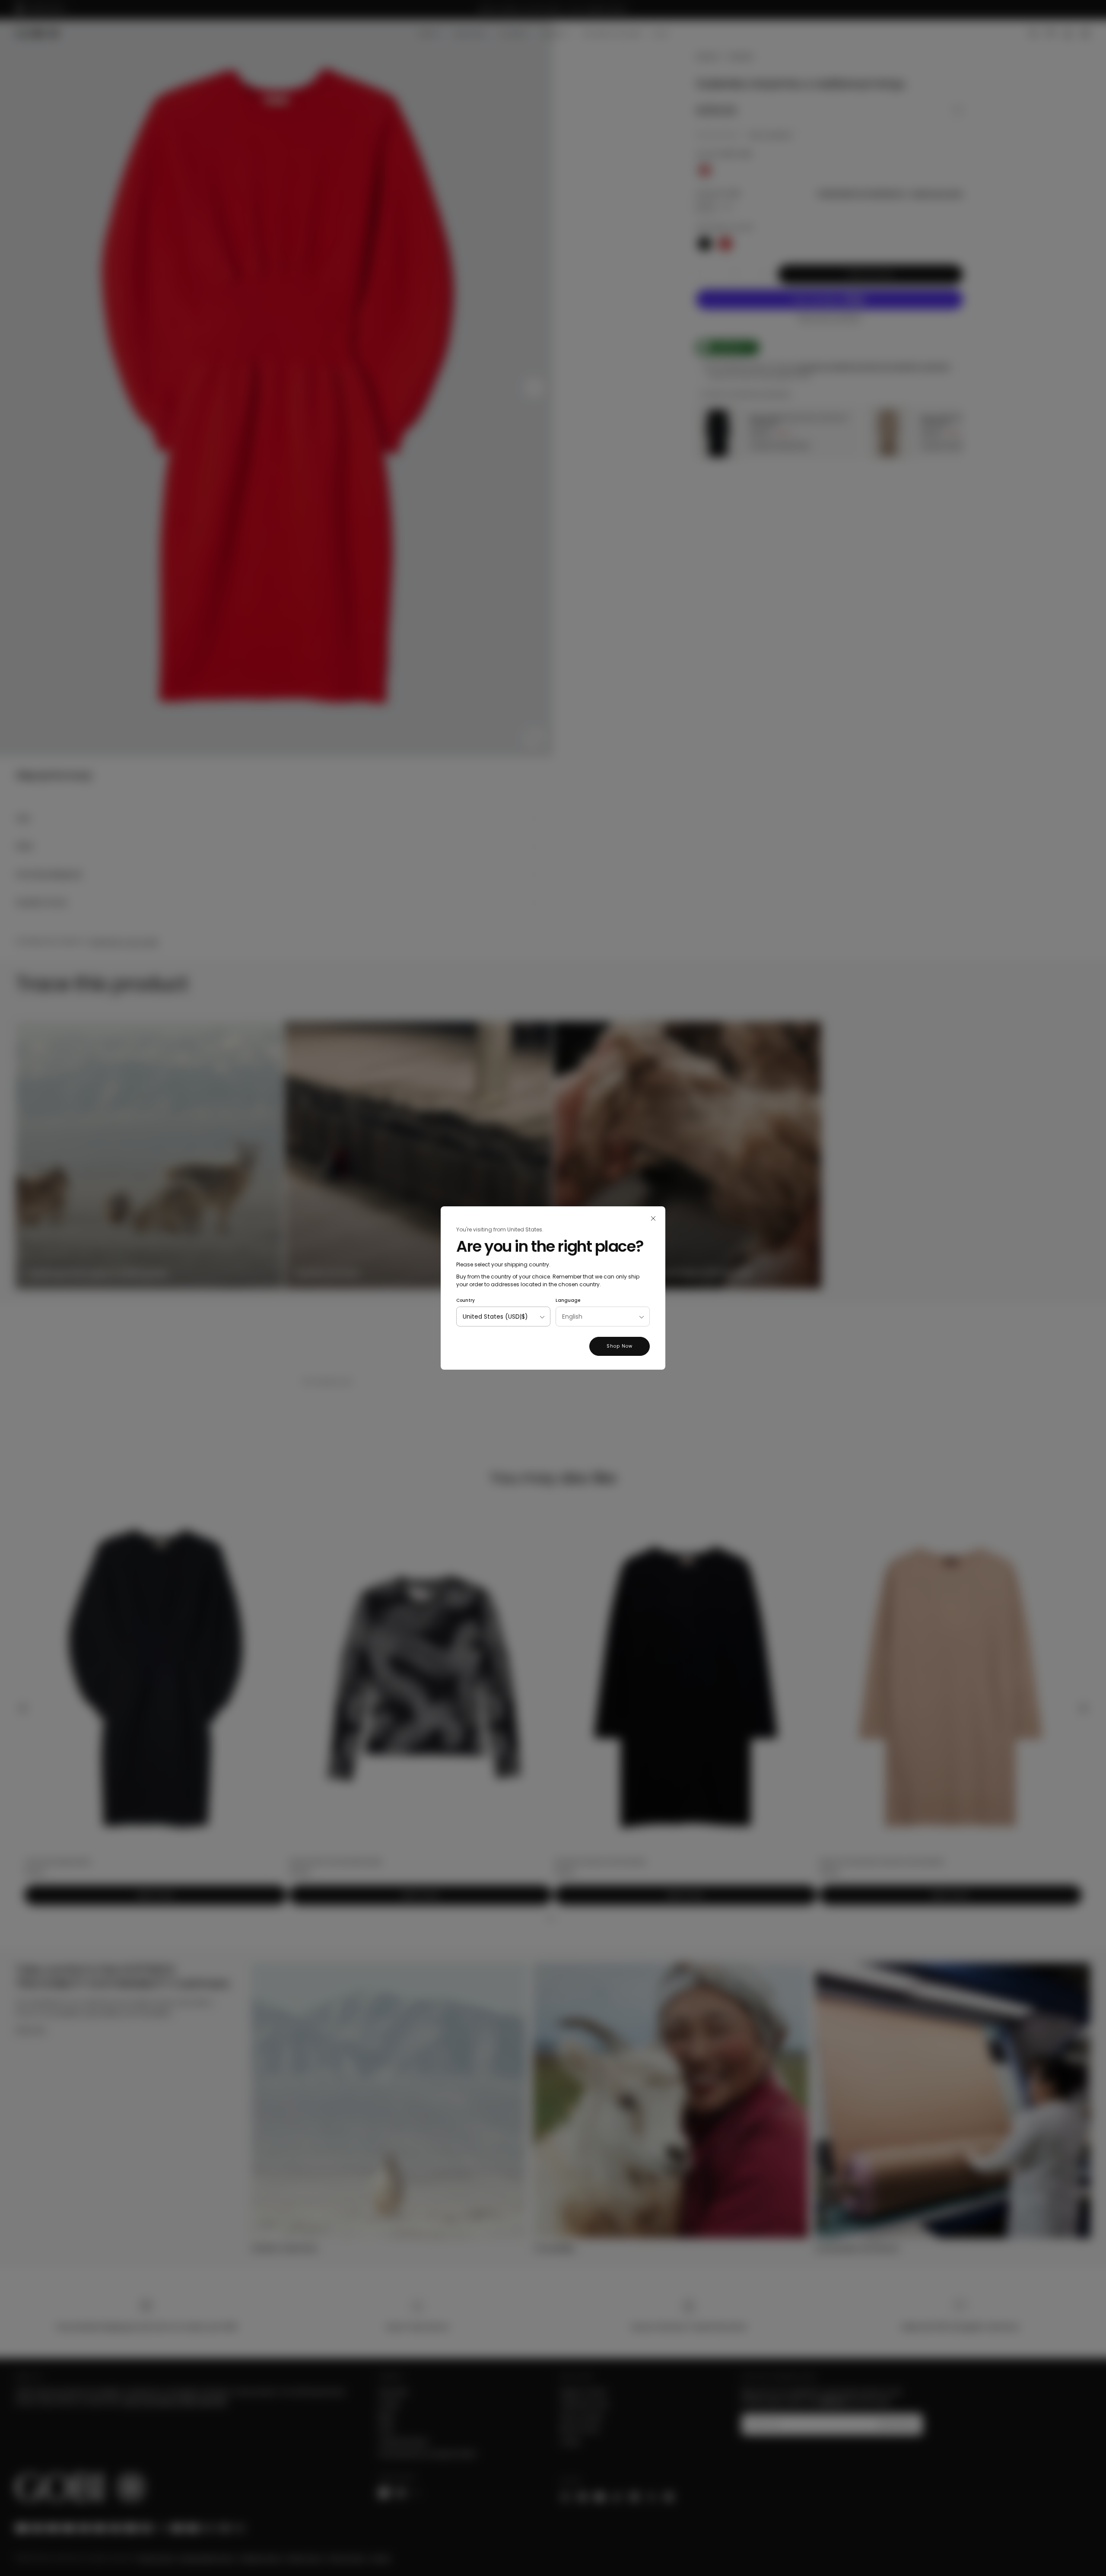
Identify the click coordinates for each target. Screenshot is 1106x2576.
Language (568, 1300)
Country (466, 1300)
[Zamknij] (653, 1218)
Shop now (620, 1346)
